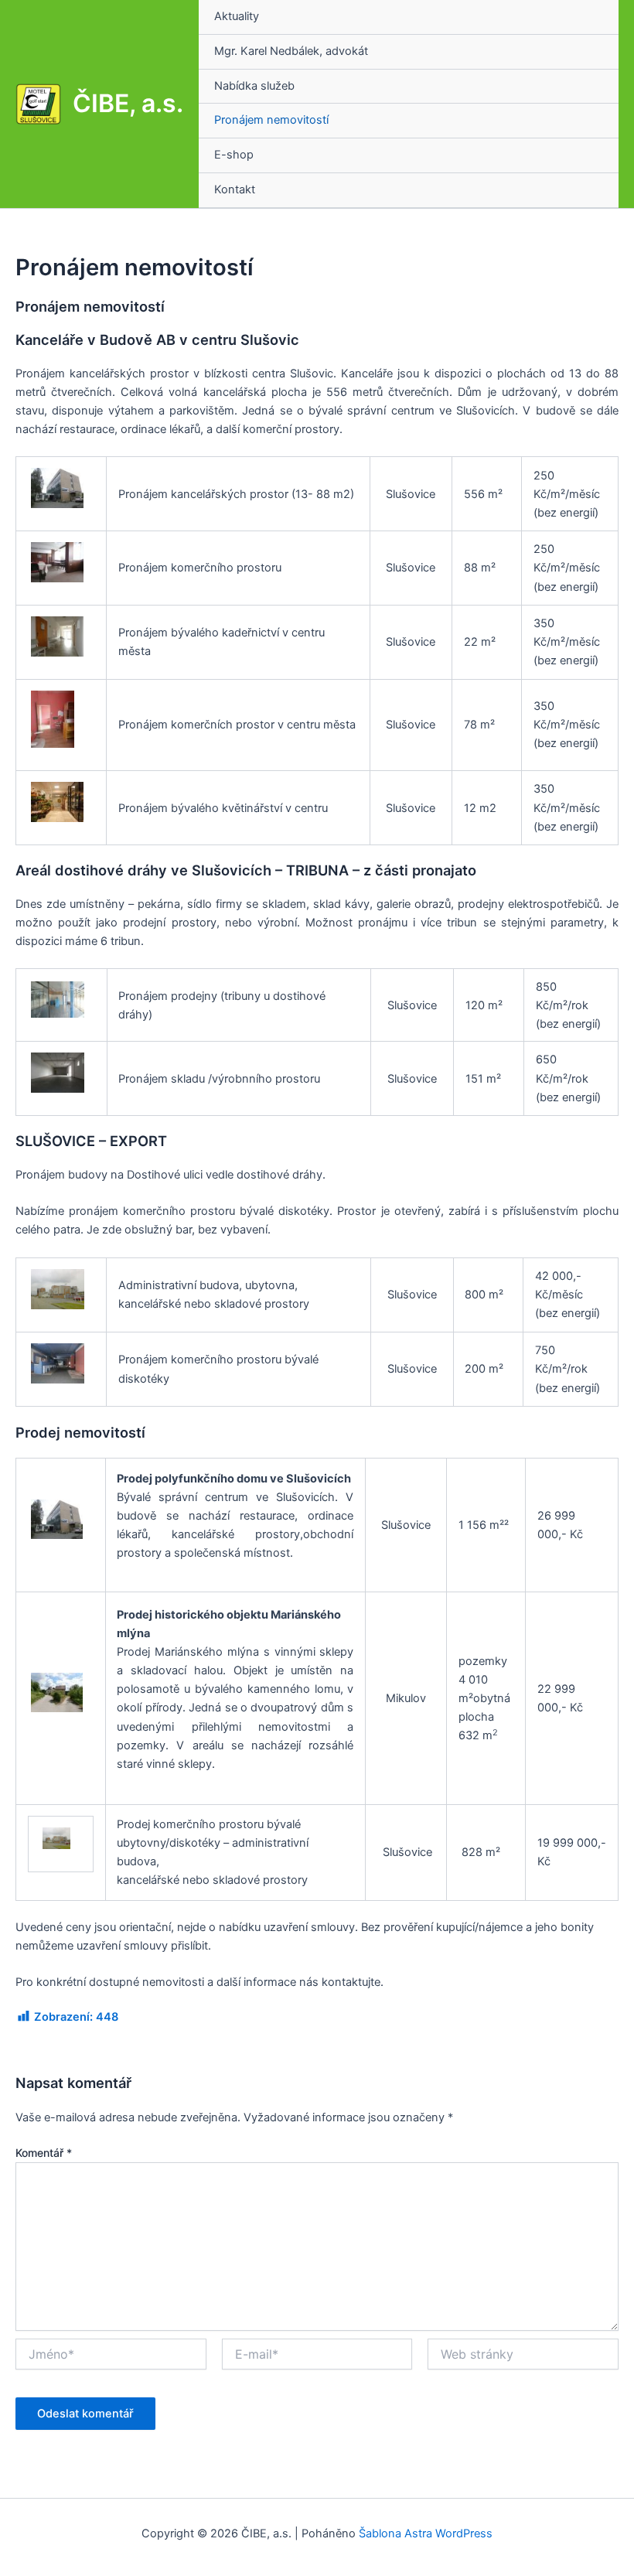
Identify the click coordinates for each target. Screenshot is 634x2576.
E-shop (234, 155)
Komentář (44, 2153)
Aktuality (237, 16)
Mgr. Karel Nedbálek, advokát (291, 51)
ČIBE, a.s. (128, 103)
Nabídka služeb (254, 86)
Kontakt (235, 189)
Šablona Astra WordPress (426, 2533)
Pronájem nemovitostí (271, 120)
